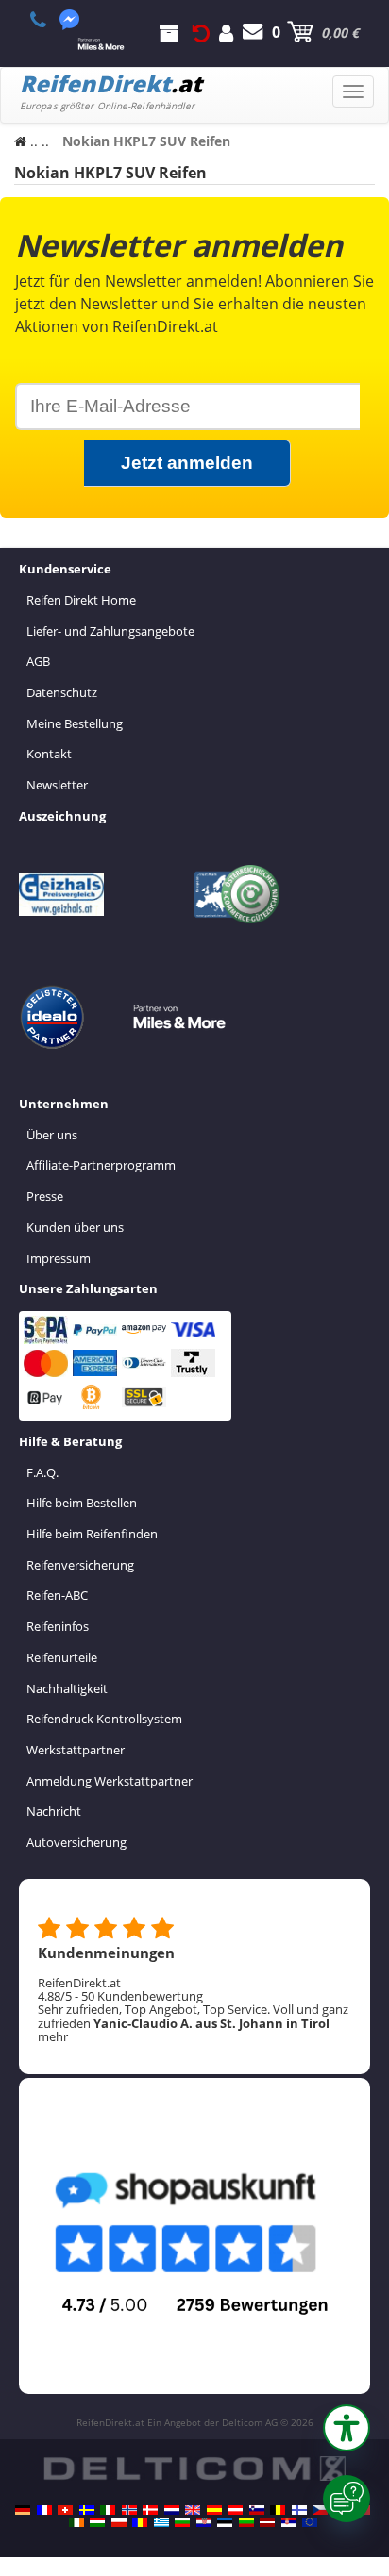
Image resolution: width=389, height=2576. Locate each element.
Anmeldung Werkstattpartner (110, 1781)
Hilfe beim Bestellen (82, 1503)
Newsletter (57, 785)
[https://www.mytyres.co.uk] (193, 2510)
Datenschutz (62, 692)
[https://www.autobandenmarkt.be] (278, 2510)
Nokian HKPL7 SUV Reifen (110, 173)
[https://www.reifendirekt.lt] (246, 2522)
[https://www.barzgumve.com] (182, 2522)
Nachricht (54, 1811)
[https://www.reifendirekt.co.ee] (225, 2522)
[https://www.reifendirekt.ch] (65, 2510)
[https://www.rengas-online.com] (299, 2510)
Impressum (59, 1258)
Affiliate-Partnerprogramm (101, 1165)
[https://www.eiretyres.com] (76, 2522)
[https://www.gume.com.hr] (204, 2522)
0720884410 (49, 20)
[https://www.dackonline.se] (87, 2510)
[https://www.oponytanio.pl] (119, 2522)
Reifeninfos (58, 1626)
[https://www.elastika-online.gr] (161, 2522)
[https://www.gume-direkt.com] (257, 2510)
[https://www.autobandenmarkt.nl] (172, 2510)
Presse (45, 1196)
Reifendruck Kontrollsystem (104, 1719)
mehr (53, 2036)
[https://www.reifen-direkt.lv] (267, 2522)
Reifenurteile (62, 1657)
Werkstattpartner (76, 1750)
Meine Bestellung (75, 723)
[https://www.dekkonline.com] (129, 2510)
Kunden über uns (75, 1227)
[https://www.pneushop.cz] (320, 2510)
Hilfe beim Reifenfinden (92, 1534)
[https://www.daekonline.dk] (150, 2510)
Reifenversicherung (80, 1565)
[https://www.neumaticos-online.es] (214, 2510)
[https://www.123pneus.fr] (44, 2510)
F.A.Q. (42, 1472)
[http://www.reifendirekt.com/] (310, 2522)
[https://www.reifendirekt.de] (23, 2510)
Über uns (52, 1135)
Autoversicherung (76, 1842)
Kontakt (49, 754)
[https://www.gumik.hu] (97, 2522)
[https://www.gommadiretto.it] (108, 2510)
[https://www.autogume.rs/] (289, 2522)
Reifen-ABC (57, 1595)
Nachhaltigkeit (67, 1688)
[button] (347, 2428)
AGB (38, 661)
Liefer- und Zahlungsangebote (110, 631)
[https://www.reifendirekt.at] (235, 2510)
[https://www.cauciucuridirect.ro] (140, 2522)
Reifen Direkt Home (81, 600)
